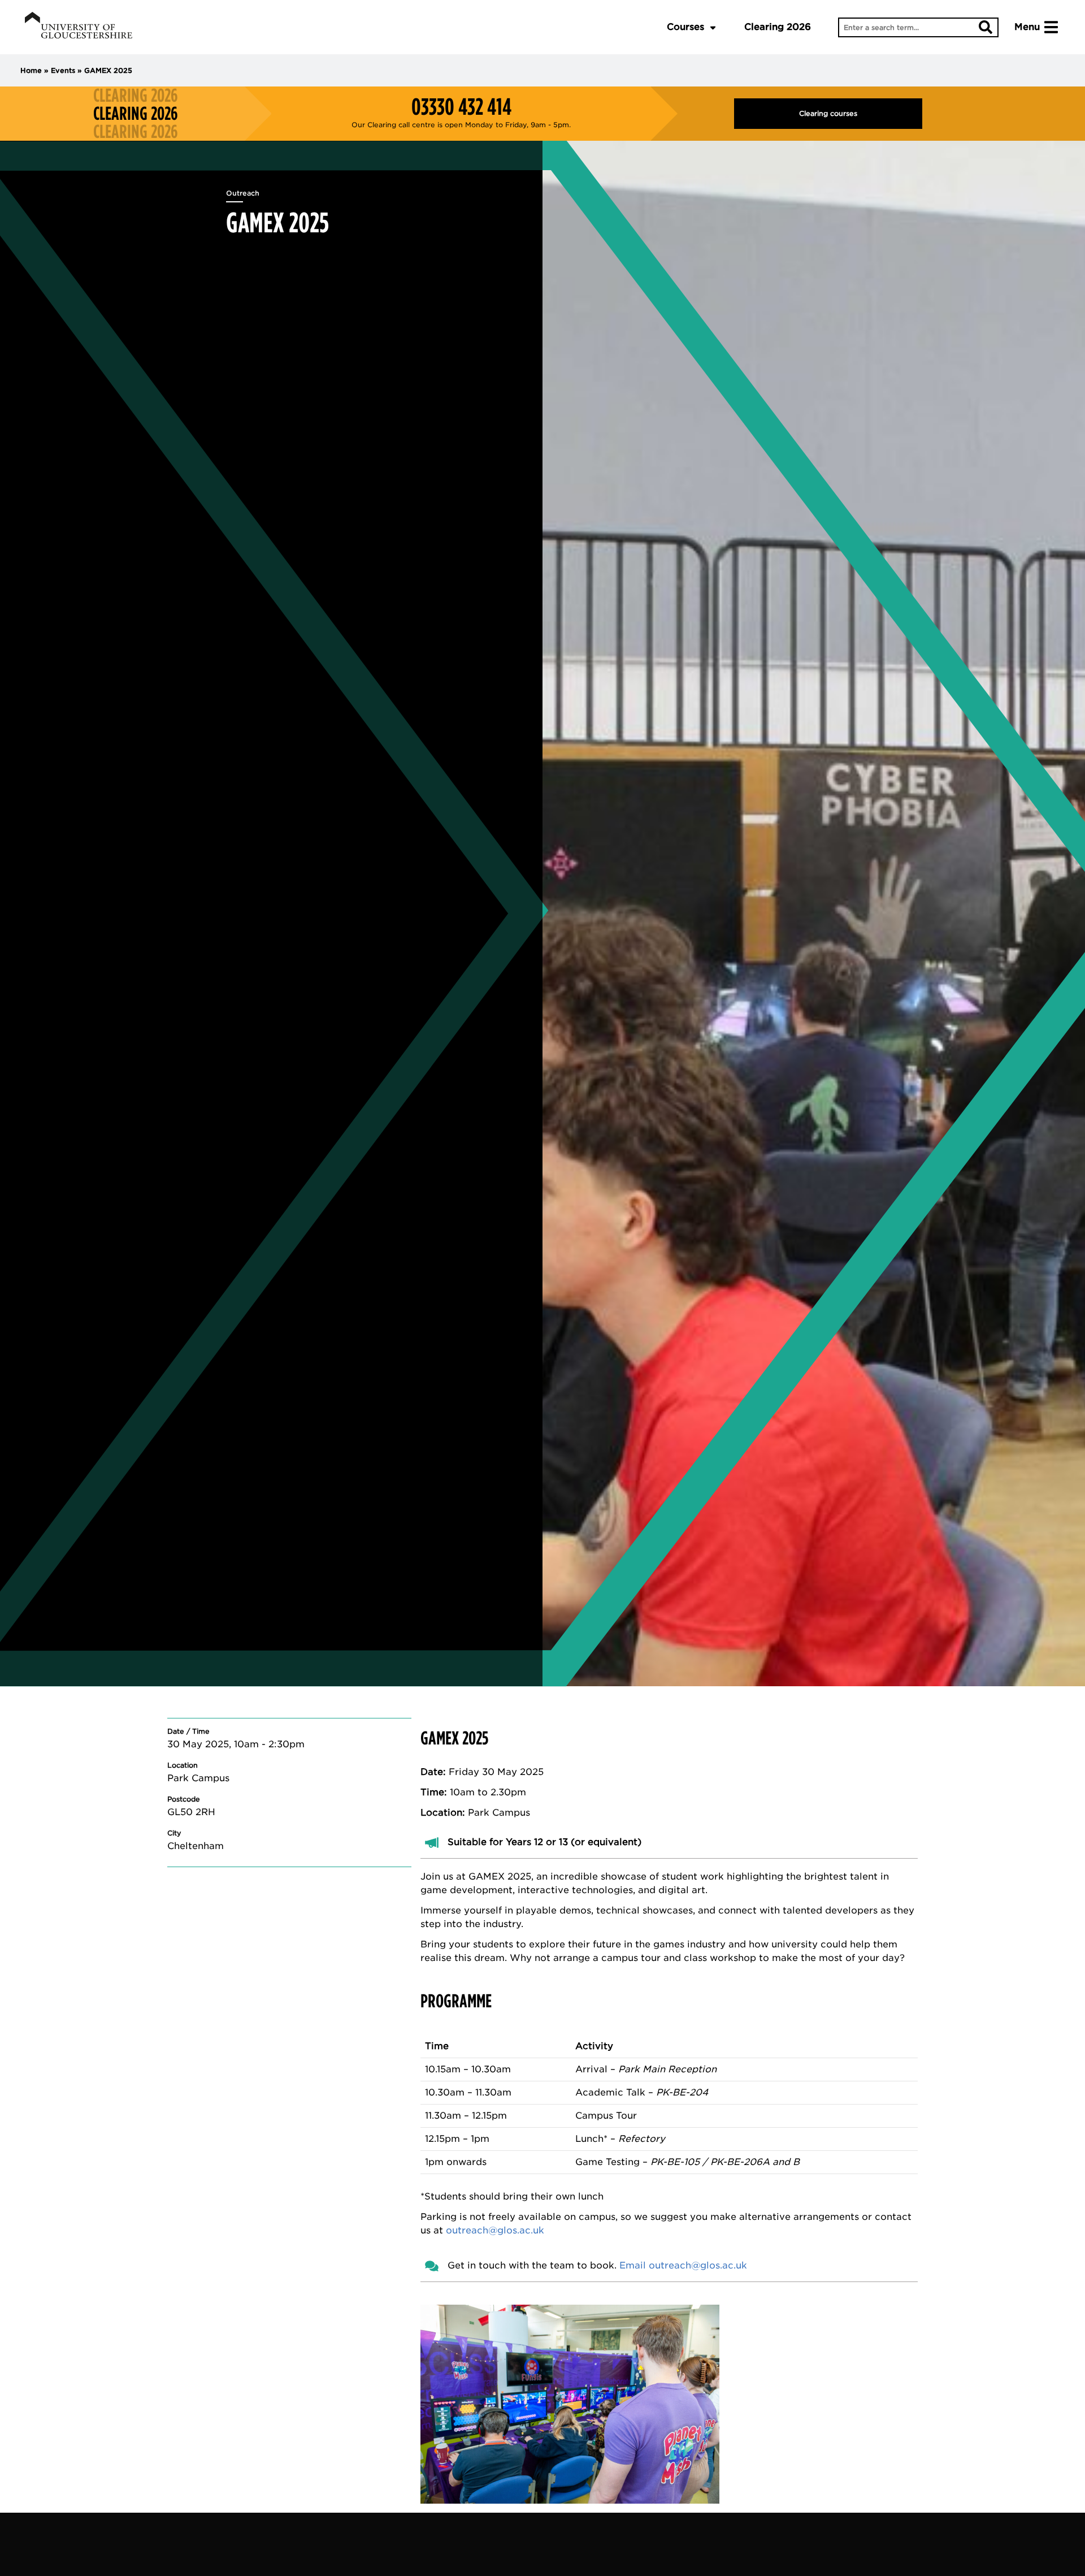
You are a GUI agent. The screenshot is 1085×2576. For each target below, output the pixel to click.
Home (31, 70)
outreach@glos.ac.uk (495, 2230)
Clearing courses (828, 113)
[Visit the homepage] (79, 27)
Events (63, 70)
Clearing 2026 (778, 27)
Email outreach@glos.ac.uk (683, 2265)
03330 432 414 (461, 107)
